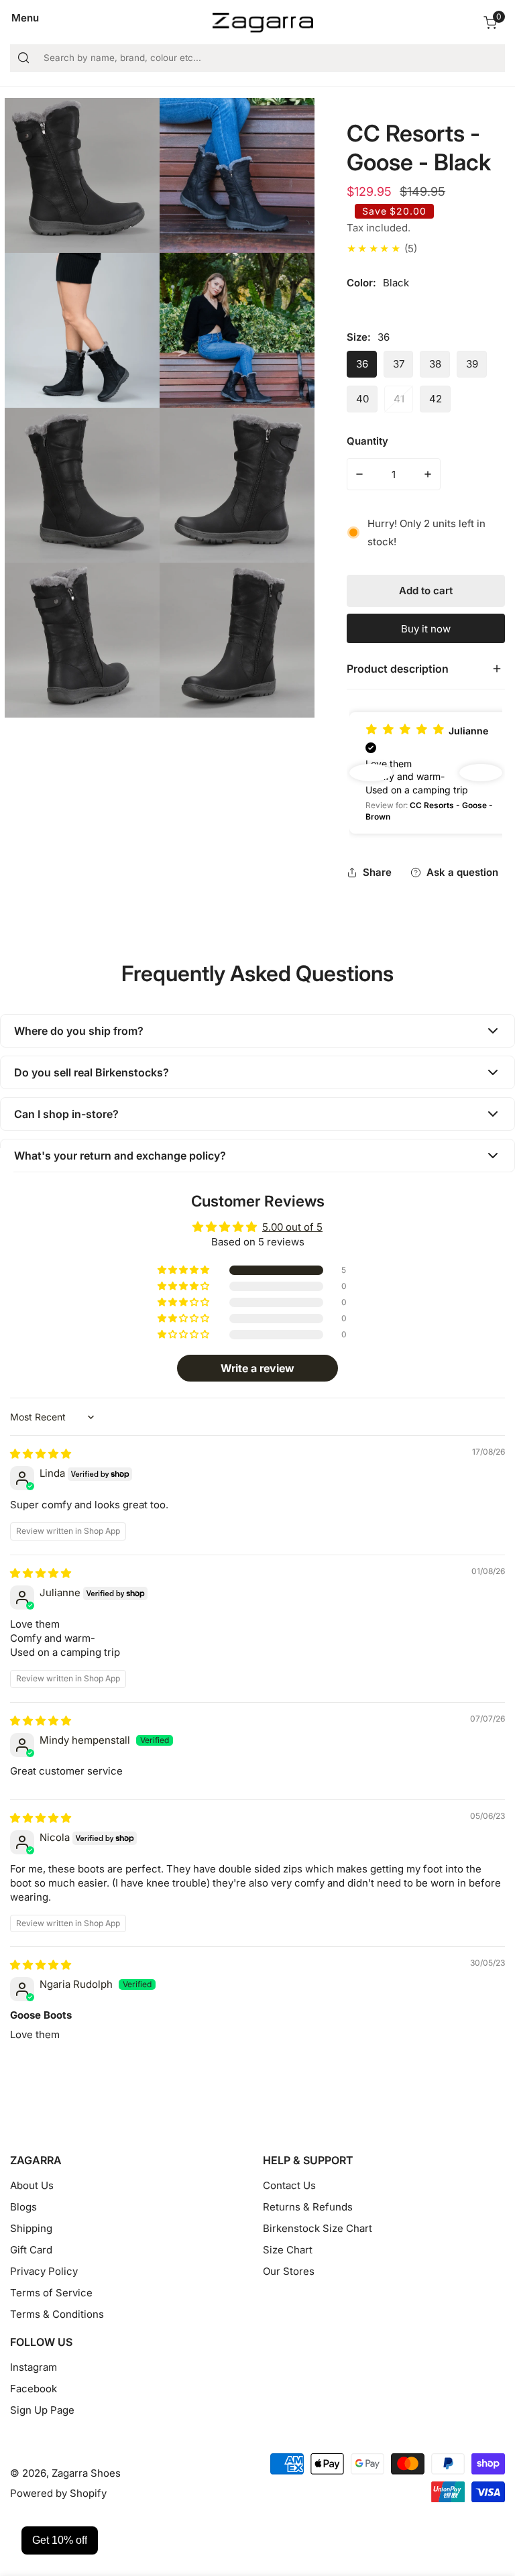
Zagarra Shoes (86, 2473)
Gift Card (31, 2250)
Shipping (31, 2228)
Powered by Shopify (58, 2493)
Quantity (367, 441)
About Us (32, 2185)
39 (472, 364)
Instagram (34, 2367)
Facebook (34, 2389)
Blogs (23, 2207)
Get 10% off (60, 2540)
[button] (490, 23)
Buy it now (426, 629)
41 (399, 399)
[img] (41, 1454)
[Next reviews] (481, 773)
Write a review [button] (257, 1368)
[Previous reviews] (371, 773)
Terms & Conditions (57, 2314)
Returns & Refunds (308, 2207)
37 (399, 364)
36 (362, 364)
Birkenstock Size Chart (318, 2228)
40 (362, 399)
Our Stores (289, 2271)
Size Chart (288, 2250)
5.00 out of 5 (292, 1227)
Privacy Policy (44, 2271)
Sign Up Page (42, 2410)
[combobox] (257, 58)
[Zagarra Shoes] (263, 23)
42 (436, 399)
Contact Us (289, 2185)
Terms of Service (51, 2293)
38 (435, 364)
